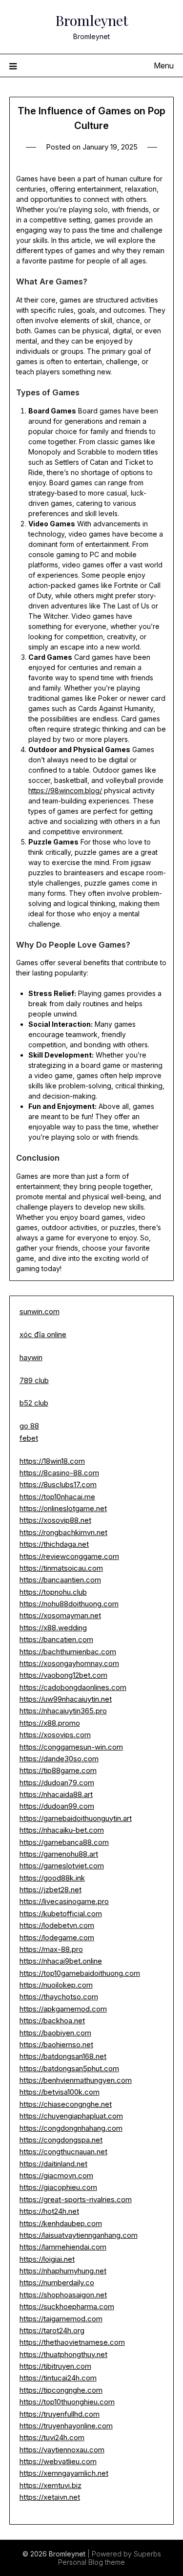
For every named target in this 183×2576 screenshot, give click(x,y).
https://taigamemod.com (61, 2319)
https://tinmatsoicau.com (61, 1568)
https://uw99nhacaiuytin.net (66, 1699)
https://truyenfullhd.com (60, 2414)
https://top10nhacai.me (57, 1497)
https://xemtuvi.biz (51, 2485)
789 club (34, 1380)
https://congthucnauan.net (63, 2152)
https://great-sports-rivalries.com (76, 2199)
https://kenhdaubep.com (61, 2223)
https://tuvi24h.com (52, 2437)
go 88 (29, 1426)
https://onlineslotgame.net (63, 1508)
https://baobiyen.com (55, 2033)
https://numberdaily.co (57, 2283)
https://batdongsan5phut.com (69, 2068)
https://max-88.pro (51, 1949)
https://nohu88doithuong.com (69, 1604)
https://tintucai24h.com (58, 2378)
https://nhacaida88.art (56, 1794)
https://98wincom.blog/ (65, 790)
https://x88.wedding (53, 1628)
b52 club (34, 1403)
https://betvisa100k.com (60, 2092)
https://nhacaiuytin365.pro (63, 1711)
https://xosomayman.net (60, 1615)
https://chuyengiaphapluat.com (71, 2116)
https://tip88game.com (58, 1770)
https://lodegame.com (57, 1937)
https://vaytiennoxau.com (62, 2450)
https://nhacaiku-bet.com (62, 1830)
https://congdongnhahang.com (71, 2128)
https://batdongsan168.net (63, 2056)
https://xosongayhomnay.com (69, 1663)
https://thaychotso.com (59, 1997)
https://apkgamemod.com (63, 2009)
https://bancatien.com (56, 1639)
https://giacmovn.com (56, 2176)
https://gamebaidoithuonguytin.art (76, 1818)
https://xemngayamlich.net (64, 2473)
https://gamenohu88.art (59, 1854)
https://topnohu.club (53, 1592)
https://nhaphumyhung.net (63, 2271)
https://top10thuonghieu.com (67, 2402)
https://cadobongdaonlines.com (73, 1687)
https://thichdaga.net (54, 1544)
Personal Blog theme (91, 2562)
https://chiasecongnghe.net (66, 2104)
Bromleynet (92, 20)
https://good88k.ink (52, 1878)
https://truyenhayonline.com (66, 2426)
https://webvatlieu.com (58, 2461)
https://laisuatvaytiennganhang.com (79, 2235)
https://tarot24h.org (52, 2330)
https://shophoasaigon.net (63, 2295)
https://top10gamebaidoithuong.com (80, 1973)
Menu (164, 65)
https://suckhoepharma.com (67, 2306)
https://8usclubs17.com (58, 1484)
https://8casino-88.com (59, 1473)
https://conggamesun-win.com (71, 1747)
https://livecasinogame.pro (64, 1901)
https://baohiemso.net (56, 2045)
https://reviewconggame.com (69, 1556)
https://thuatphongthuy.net (63, 2354)
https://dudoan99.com (57, 1806)
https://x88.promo (50, 1723)
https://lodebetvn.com (57, 1925)
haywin (31, 1357)
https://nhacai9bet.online (61, 1961)
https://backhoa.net (52, 2021)
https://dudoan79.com (57, 1783)
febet (29, 1438)
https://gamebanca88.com (64, 1842)
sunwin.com (40, 1311)
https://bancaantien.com (60, 1580)
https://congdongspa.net (61, 2140)
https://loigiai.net (47, 2259)
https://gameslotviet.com (62, 1866)
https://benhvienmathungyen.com (76, 2080)
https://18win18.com (52, 1461)
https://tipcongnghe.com (61, 2390)
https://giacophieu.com (58, 2187)
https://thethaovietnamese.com (72, 2342)
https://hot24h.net (49, 2211)
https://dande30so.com (59, 1759)
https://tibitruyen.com (55, 2366)
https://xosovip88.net (55, 1520)
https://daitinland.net (53, 2164)
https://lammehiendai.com (63, 2247)
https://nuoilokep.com (56, 1985)
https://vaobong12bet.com (63, 1675)
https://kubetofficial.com (61, 1914)
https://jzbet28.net (51, 1890)
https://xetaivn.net (50, 2497)
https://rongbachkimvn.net (63, 1532)
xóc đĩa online (43, 1334)
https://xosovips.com (55, 1735)
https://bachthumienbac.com (68, 1652)
